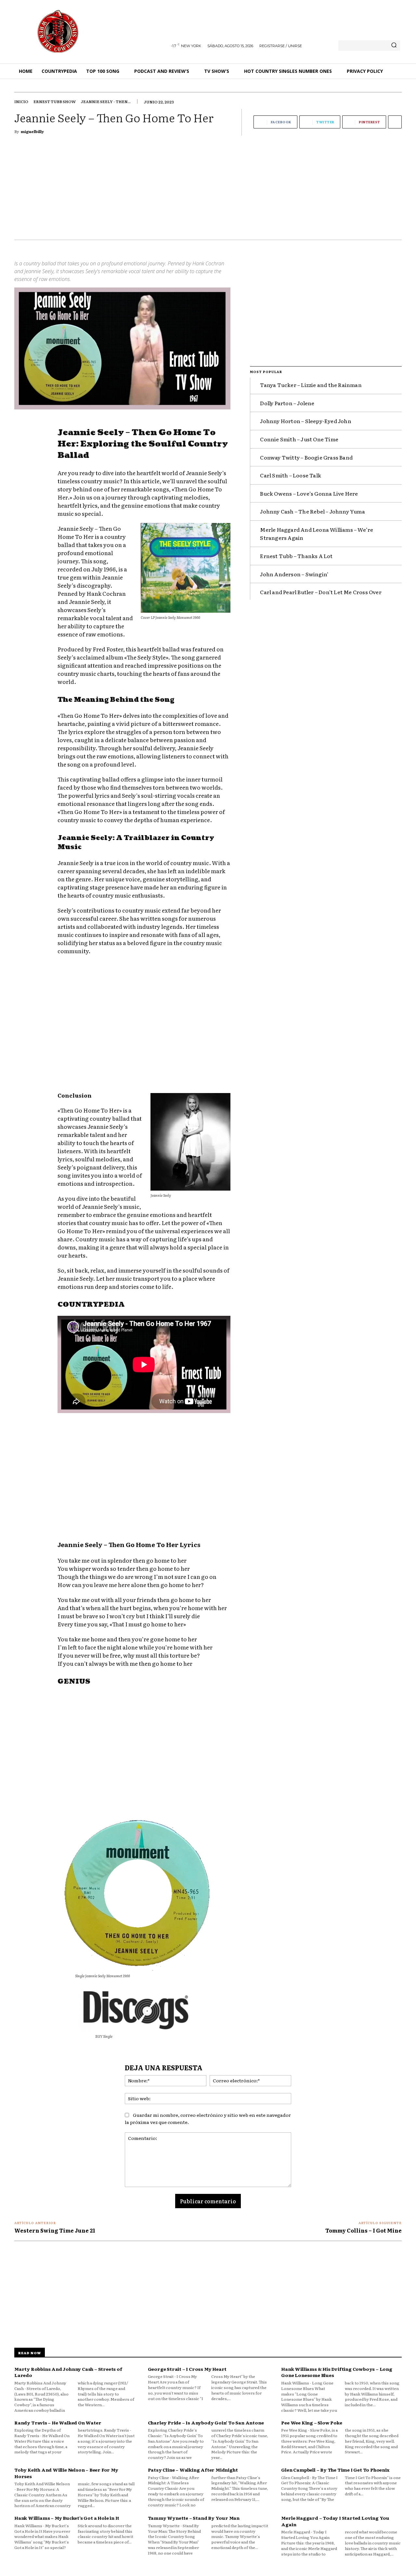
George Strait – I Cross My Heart (187, 2369)
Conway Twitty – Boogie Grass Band (306, 457)
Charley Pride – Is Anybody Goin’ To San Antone (206, 2423)
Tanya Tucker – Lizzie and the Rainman (311, 385)
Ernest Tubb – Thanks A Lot (296, 556)
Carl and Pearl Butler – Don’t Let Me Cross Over (321, 592)
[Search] (394, 46)
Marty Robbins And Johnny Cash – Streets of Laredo (68, 2372)
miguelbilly (32, 131)
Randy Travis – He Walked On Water (58, 2423)
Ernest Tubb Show (55, 101)
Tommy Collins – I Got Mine (364, 2230)
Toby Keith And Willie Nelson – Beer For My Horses (66, 2473)
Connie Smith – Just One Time (299, 439)
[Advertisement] (208, 191)
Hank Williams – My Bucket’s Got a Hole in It (67, 2518)
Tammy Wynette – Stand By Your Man (194, 2518)
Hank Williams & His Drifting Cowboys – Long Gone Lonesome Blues (337, 2372)
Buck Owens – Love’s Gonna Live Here (309, 493)
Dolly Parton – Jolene (287, 403)
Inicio (21, 101)
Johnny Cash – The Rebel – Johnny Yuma (312, 511)
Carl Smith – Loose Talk (291, 475)
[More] (395, 122)
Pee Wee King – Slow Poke (312, 2423)
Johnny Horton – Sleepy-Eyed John (305, 421)
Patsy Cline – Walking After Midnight (193, 2470)
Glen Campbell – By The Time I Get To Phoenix (335, 2470)
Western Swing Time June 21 (55, 2230)
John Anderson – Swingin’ (294, 574)
